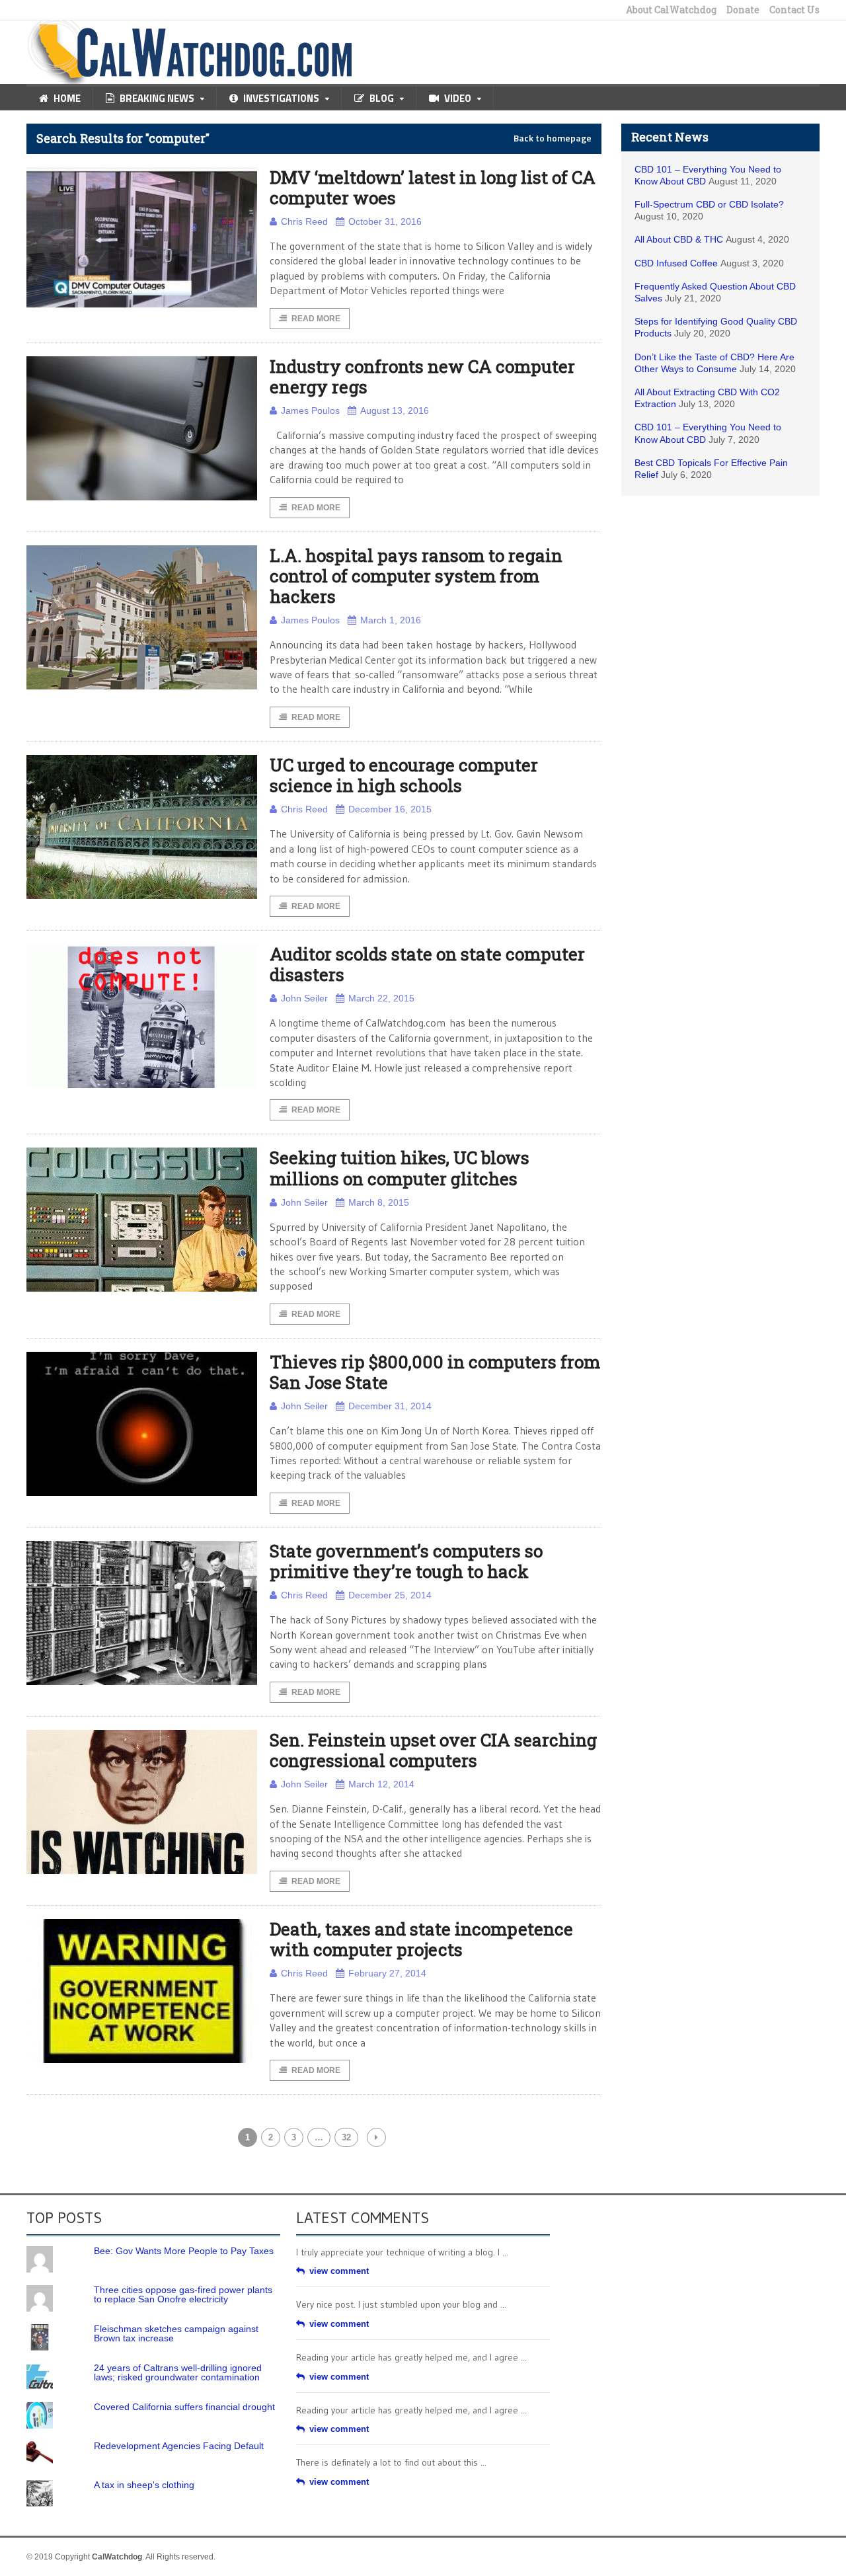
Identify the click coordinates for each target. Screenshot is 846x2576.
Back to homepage (553, 138)
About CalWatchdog (671, 10)
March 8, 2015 (379, 1202)
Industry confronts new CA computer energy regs (422, 376)
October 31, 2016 (385, 221)
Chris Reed (304, 221)
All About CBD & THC (679, 239)
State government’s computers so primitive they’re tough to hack (406, 1561)
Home (67, 98)
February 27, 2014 (387, 1973)
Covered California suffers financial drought (184, 2407)
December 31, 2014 (390, 1406)
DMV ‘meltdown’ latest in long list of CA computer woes (433, 187)
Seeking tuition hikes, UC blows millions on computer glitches (400, 1168)
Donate (743, 10)
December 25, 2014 (390, 1595)
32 (346, 2137)
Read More (316, 319)
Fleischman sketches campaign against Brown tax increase (176, 2333)
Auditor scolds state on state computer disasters (427, 964)
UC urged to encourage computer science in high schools (404, 775)
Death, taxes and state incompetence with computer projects (421, 1939)
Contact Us (794, 10)
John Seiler (304, 998)
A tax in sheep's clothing (144, 2485)
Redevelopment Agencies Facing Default (179, 2446)
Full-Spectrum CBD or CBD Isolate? (709, 204)
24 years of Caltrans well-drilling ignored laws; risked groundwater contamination (178, 2372)
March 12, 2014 (381, 1784)
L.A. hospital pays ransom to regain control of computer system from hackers (416, 576)
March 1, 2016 (391, 620)
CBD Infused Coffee (676, 263)
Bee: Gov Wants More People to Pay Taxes (184, 2251)
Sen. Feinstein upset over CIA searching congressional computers (433, 1750)
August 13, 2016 (395, 410)
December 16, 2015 (390, 809)
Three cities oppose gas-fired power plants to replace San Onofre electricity (183, 2294)
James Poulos (310, 410)
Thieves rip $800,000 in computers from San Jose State (435, 1372)
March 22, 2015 (381, 998)
